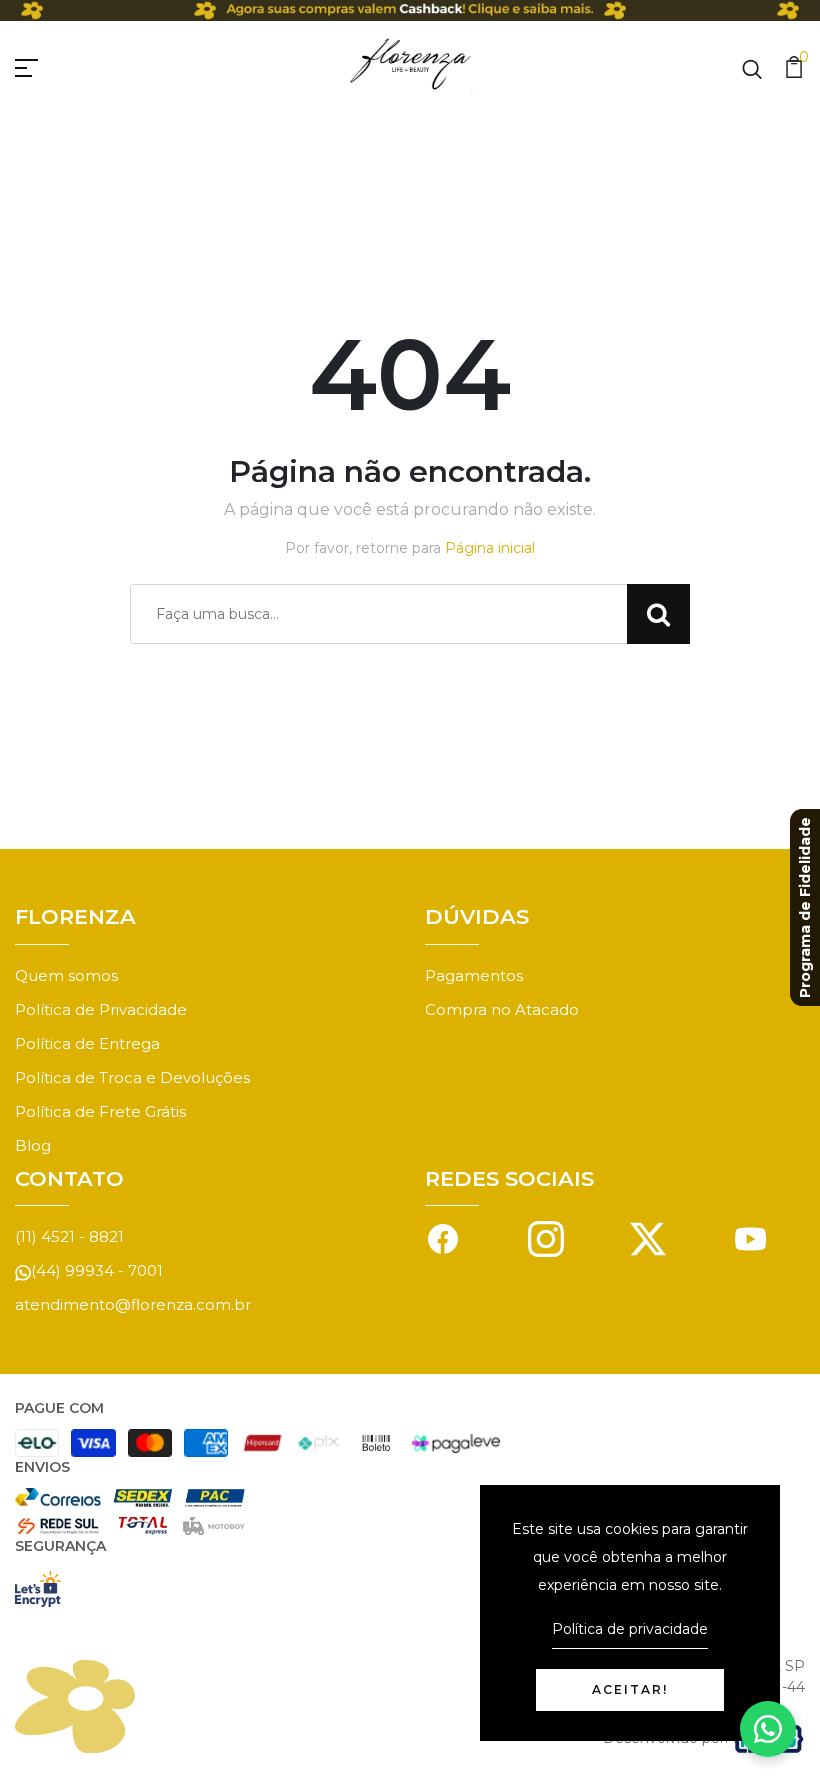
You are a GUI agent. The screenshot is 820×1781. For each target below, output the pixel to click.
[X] (648, 1236)
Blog (33, 1145)
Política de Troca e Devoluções (132, 1077)
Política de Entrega (87, 1043)
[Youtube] (751, 1236)
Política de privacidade (630, 1629)
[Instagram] (546, 1236)
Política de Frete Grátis (100, 1111)
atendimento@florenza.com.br (133, 1304)
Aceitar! (630, 1689)
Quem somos (66, 975)
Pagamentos (474, 975)
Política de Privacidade (101, 1009)
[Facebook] (443, 1236)
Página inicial (490, 548)
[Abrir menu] (50, 65)
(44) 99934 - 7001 (97, 1270)
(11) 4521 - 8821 (69, 1236)
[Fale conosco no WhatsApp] (768, 1729)
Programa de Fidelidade (805, 907)
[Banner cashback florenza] (410, 10)
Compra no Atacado (502, 1009)
